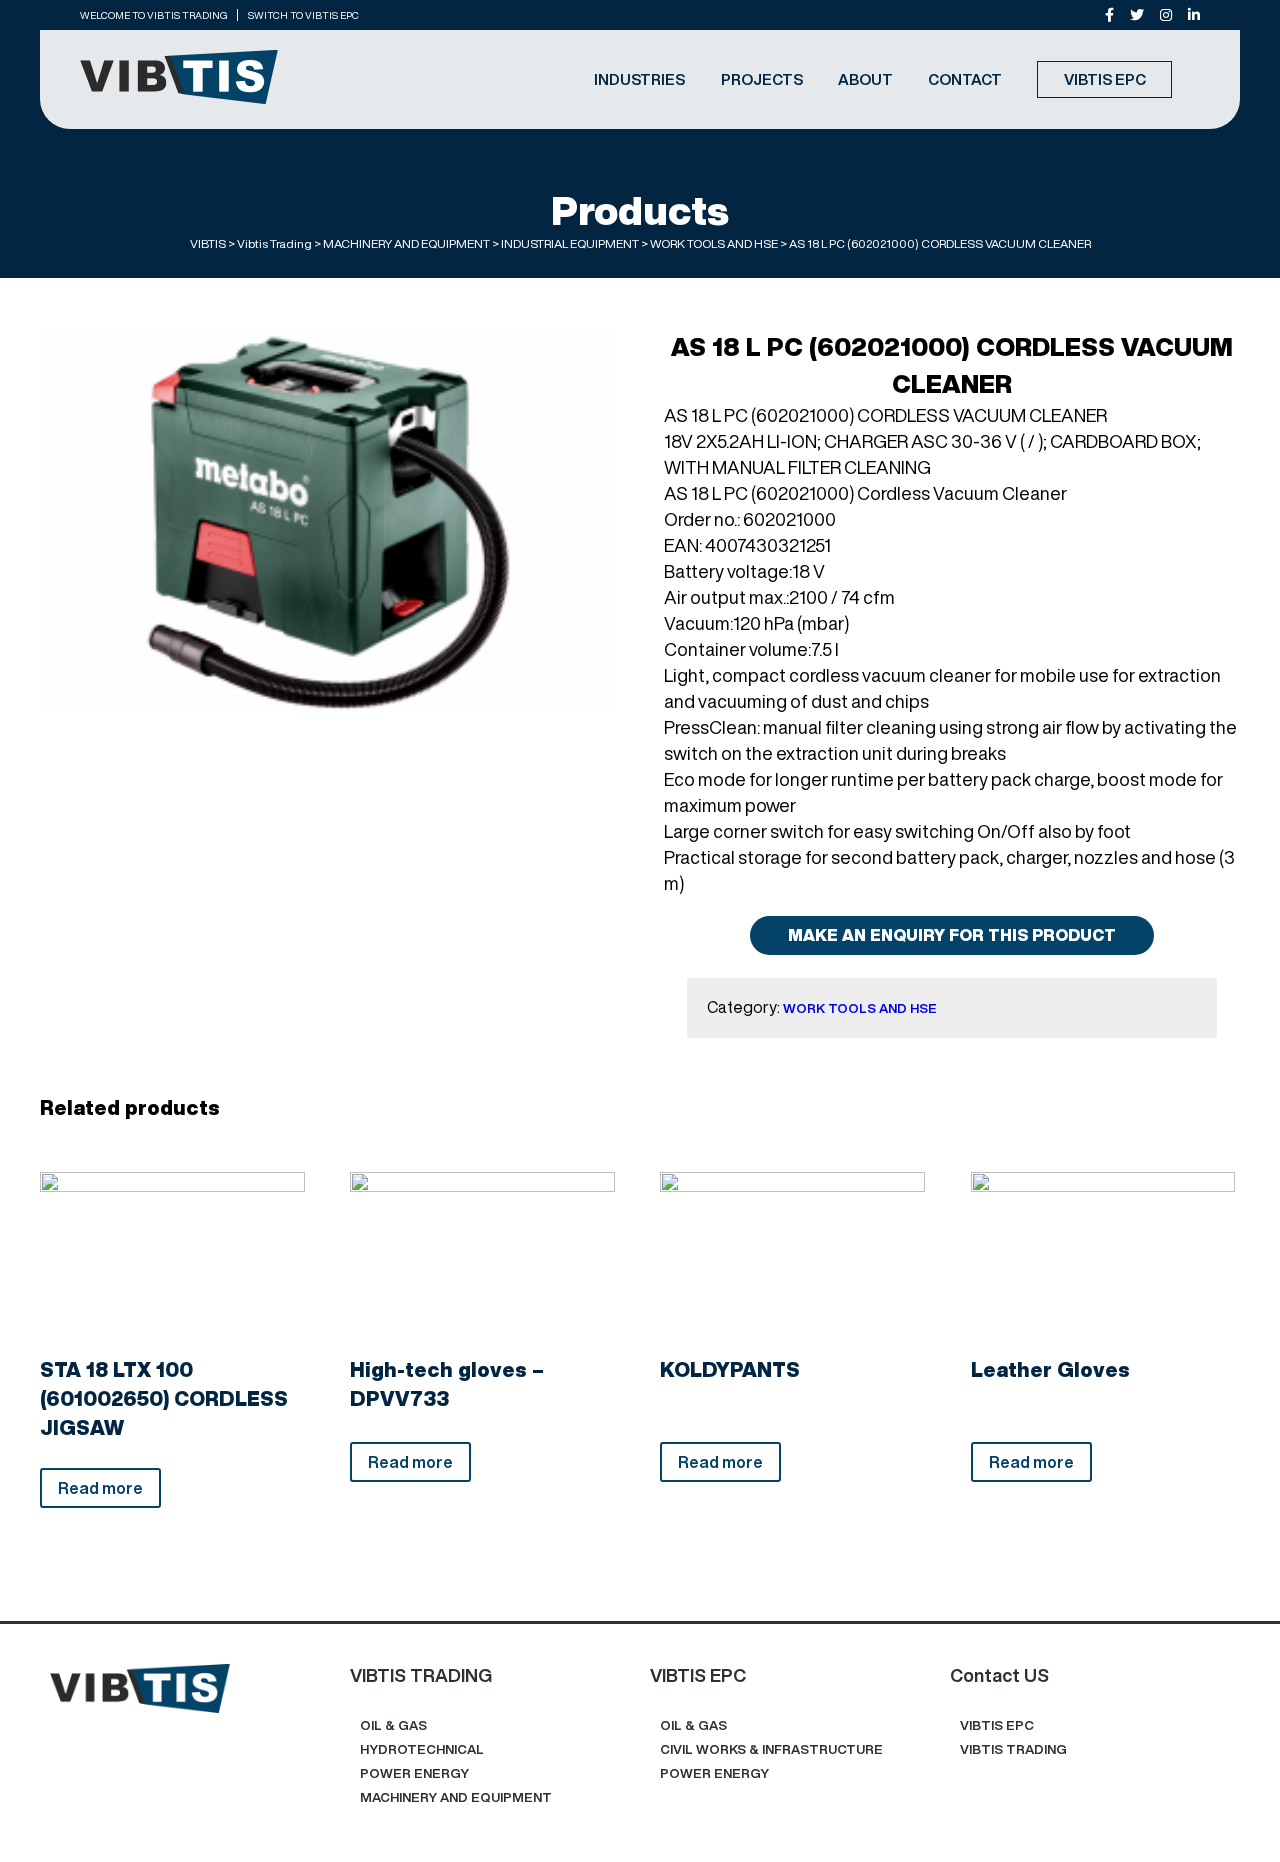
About (865, 79)
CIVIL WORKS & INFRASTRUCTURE (771, 1749)
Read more (100, 1488)
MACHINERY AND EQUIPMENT (456, 1797)
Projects (762, 79)
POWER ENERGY (414, 1773)
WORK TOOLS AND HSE (860, 1008)
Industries (639, 79)
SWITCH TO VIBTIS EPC (303, 15)
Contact (965, 79)
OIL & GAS (393, 1725)
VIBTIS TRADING (1013, 1749)
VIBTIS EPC (1105, 79)
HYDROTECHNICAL (422, 1749)
